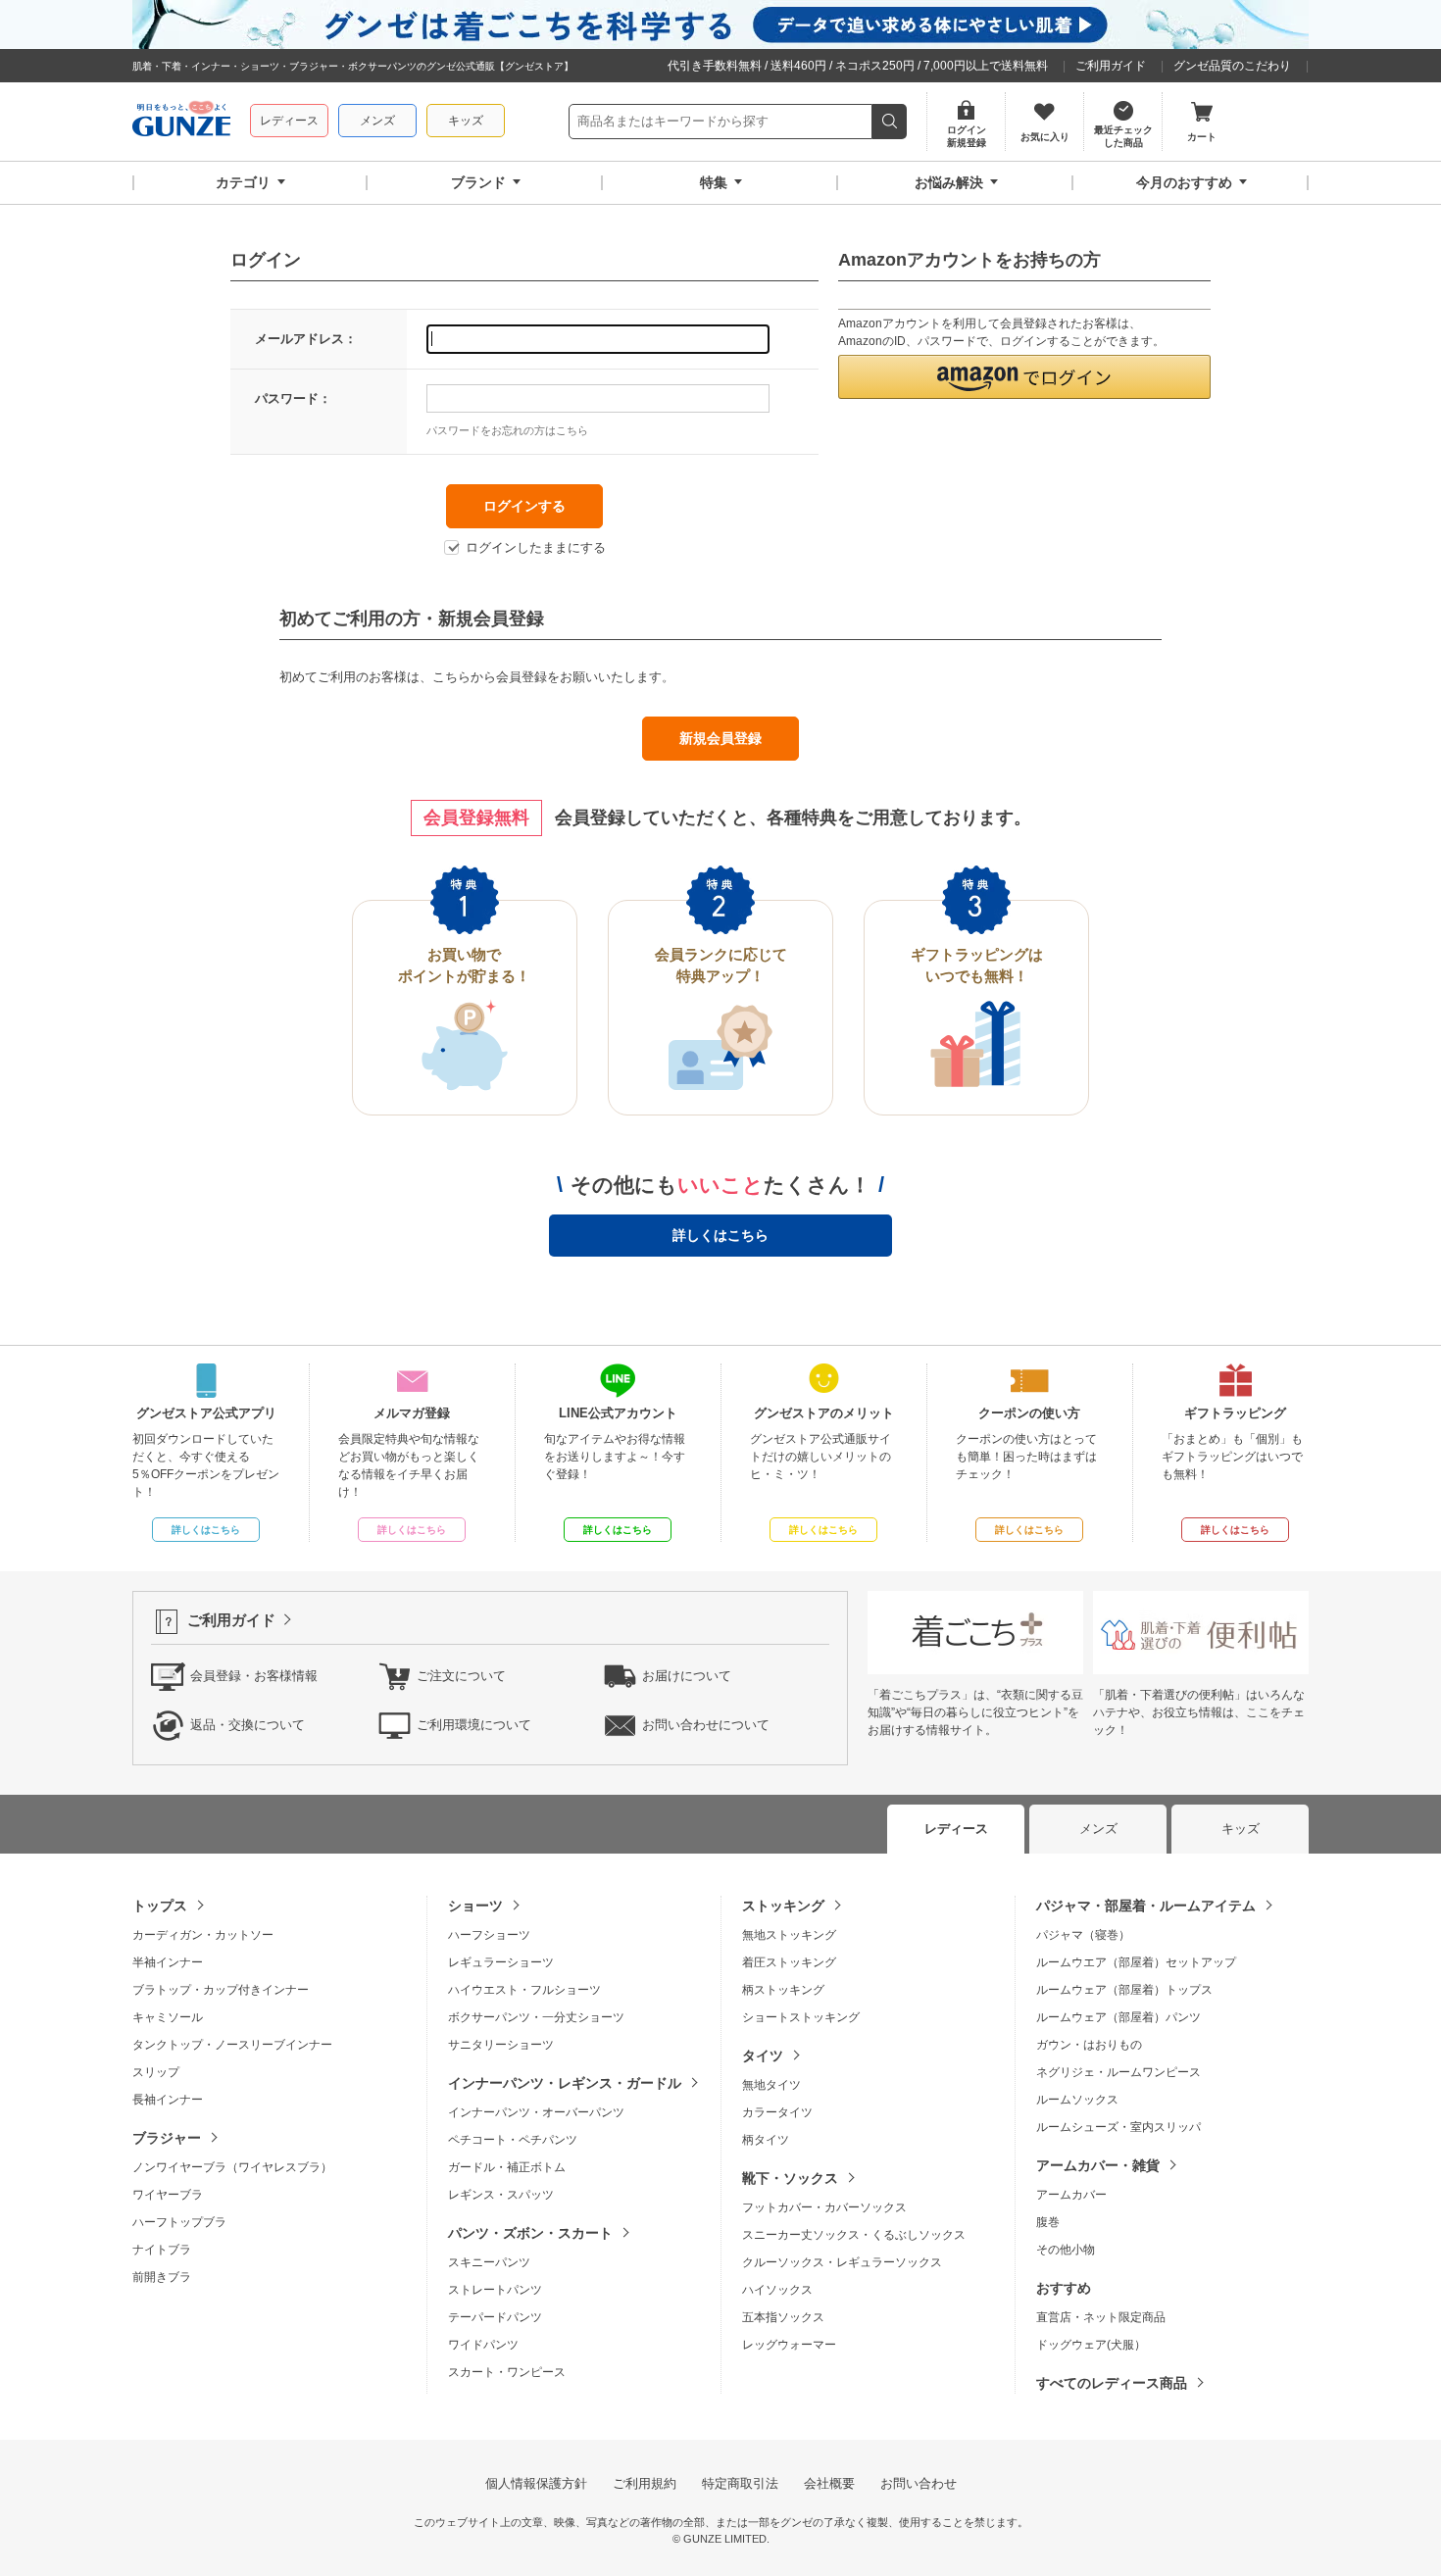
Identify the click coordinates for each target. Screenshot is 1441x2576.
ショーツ (475, 1906)
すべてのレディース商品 (1112, 2383)
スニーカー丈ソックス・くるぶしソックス (854, 2235)
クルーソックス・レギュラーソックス (842, 2262)
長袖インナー (168, 2100)
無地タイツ (771, 2085)
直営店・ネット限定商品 (1101, 2317)
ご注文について (461, 1676)
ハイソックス (777, 2290)
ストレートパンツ (495, 2290)
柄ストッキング (783, 1990)
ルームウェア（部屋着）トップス (1124, 1990)
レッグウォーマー (789, 2345)
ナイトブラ (162, 2250)
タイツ (763, 2056)
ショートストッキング (801, 2017)
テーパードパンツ (495, 2317)
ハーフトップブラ (179, 2222)
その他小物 (1066, 2250)
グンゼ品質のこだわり (1232, 66)
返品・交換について (248, 1725)
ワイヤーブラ (168, 2195)
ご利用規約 (645, 2483)
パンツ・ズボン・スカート (530, 2233)
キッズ (466, 121)
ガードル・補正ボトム (507, 2167)
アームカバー (1071, 2195)
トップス (160, 1906)
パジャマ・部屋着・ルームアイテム (1146, 1906)
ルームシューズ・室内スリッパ (1118, 2127)
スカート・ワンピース (507, 2372)
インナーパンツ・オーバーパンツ (536, 2112)
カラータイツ (777, 2112)
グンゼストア (181, 122)
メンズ (377, 121)
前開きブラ (162, 2277)
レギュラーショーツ (501, 1962)
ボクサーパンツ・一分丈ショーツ (536, 2017)
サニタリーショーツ (501, 2045)
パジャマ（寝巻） (1083, 1935)
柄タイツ (766, 2140)
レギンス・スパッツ (501, 2195)
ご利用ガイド (1111, 66)
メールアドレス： (306, 339)
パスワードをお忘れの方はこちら (507, 430)
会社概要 (829, 2483)
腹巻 (1048, 2222)
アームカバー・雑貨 (1098, 2165)
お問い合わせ (919, 2483)
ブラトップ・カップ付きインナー (221, 1990)
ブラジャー (167, 2138)
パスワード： (293, 398)
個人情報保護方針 (536, 2483)
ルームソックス (1077, 2100)
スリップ (156, 2072)
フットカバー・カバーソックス (824, 2207)
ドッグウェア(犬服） (1091, 2345)
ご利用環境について (474, 1725)
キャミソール (168, 2017)
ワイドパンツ (483, 2345)
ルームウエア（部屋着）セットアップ (1136, 1962)
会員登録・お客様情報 (254, 1676)
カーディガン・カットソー (203, 1935)
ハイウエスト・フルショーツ (524, 1990)
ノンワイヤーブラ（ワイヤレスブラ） (232, 2167)
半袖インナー (168, 1962)
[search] (890, 122)
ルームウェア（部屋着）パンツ (1118, 2017)
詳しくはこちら (720, 1235)
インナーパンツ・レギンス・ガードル (565, 2083)
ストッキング (783, 1906)
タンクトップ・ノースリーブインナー (232, 2045)
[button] (1024, 377)
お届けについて (687, 1676)
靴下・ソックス (790, 2178)
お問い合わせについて (706, 1725)
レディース (289, 121)
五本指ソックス (783, 2317)
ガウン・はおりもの (1089, 2045)
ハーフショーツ (489, 1935)
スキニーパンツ (489, 2262)
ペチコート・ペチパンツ (513, 2140)
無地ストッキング (789, 1935)
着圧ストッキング (789, 1962)
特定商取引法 (740, 2483)
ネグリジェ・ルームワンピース (1118, 2072)
